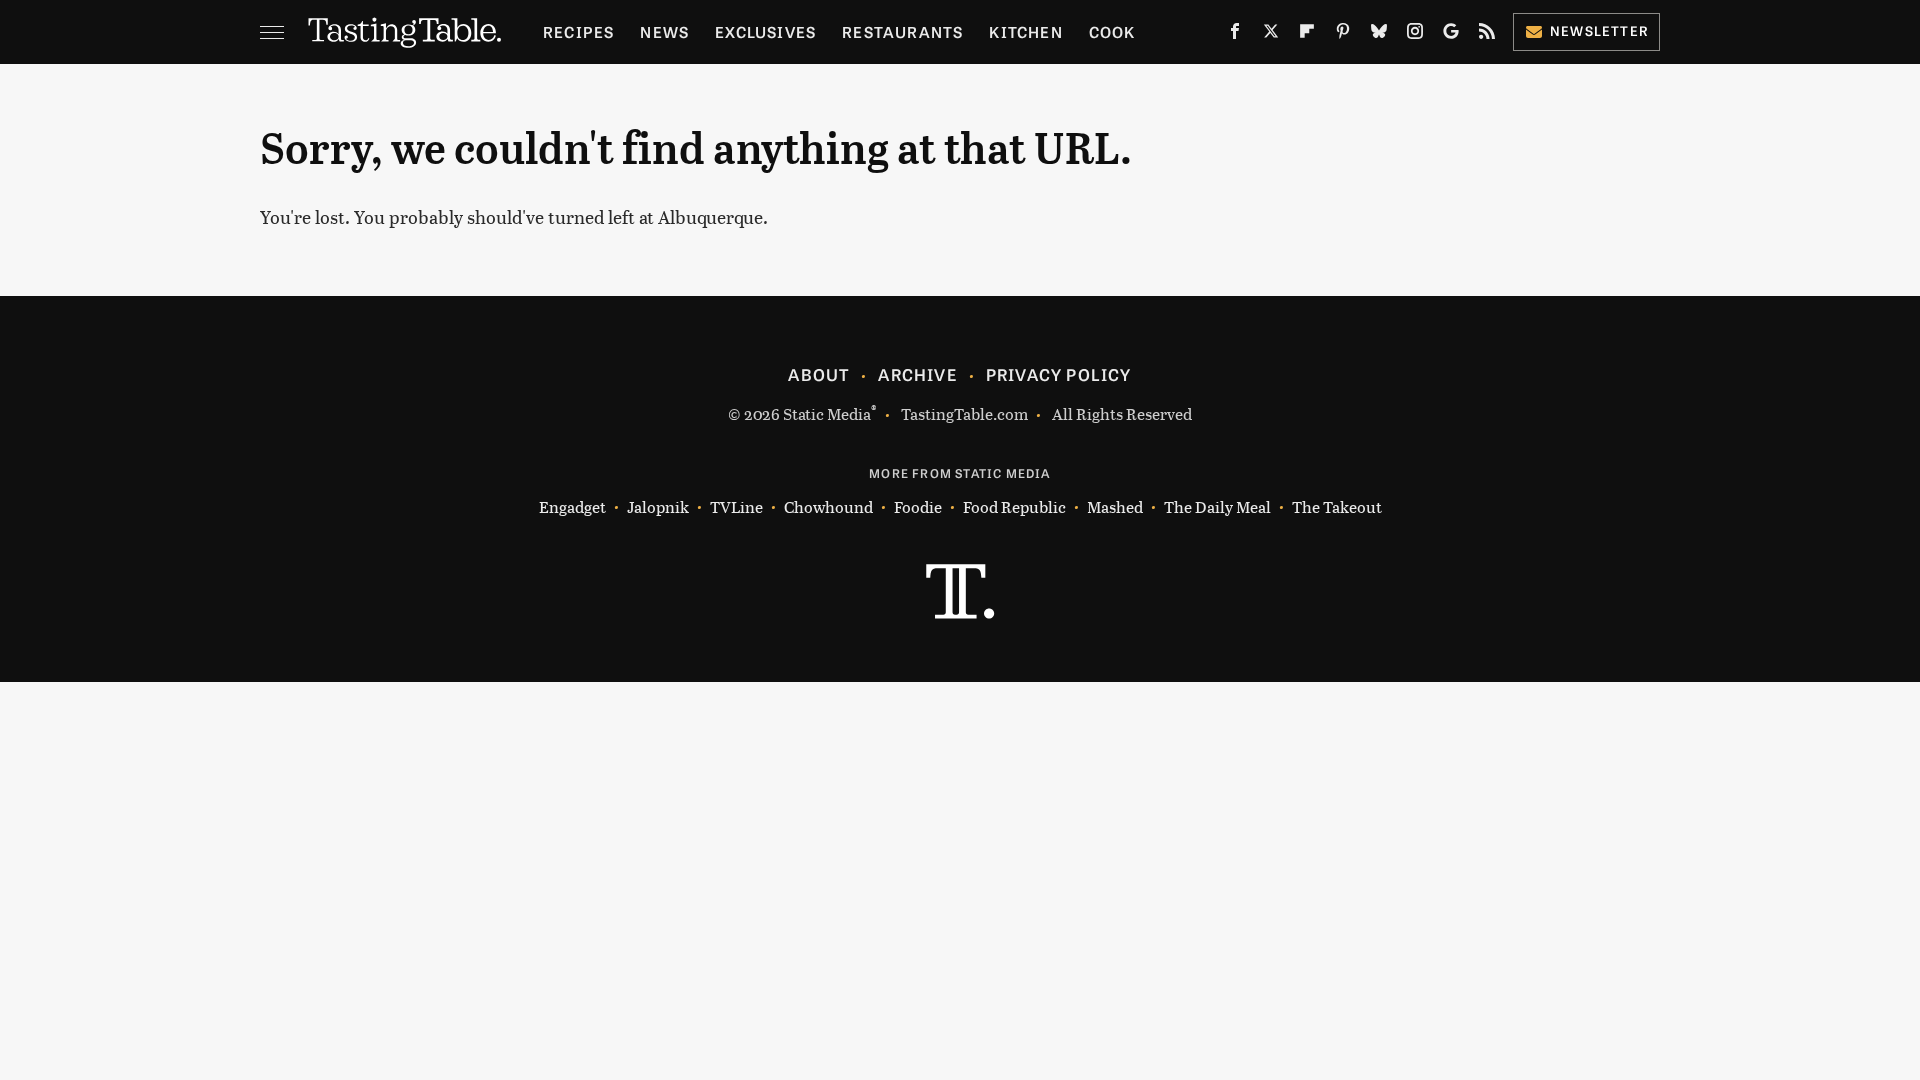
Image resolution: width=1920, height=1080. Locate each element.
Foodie (918, 506)
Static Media (827, 413)
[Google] (1451, 35)
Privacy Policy (1059, 374)
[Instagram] (1415, 35)
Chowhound (828, 506)
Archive (917, 374)
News (664, 31)
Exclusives (765, 31)
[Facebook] (1235, 35)
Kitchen (1025, 31)
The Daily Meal (1217, 506)
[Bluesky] (1379, 35)
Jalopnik (658, 506)
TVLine (736, 506)
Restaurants (902, 31)
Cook (1112, 31)
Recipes (578, 31)
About (818, 374)
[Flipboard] (1307, 35)
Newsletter (1599, 30)
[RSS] (1487, 35)
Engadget (572, 506)
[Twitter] (1271, 35)
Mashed (1115, 506)
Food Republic (1014, 506)
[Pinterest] (1343, 35)
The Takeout (1337, 506)
